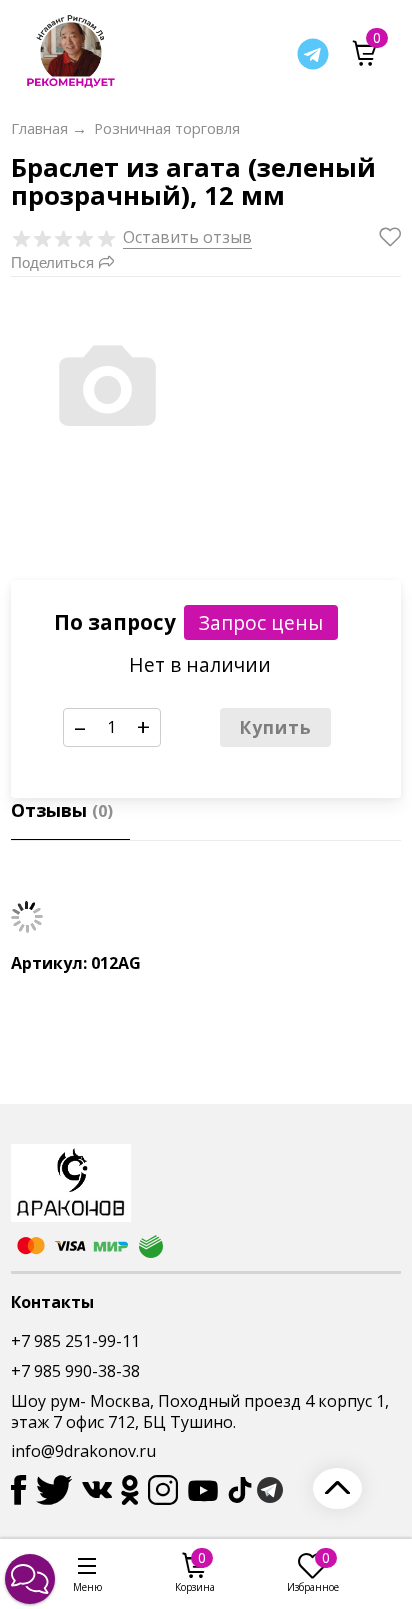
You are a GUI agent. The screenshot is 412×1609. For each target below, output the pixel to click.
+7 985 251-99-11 (75, 1341)
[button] (30, 1579)
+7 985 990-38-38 (75, 1371)
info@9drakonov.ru (83, 1451)
